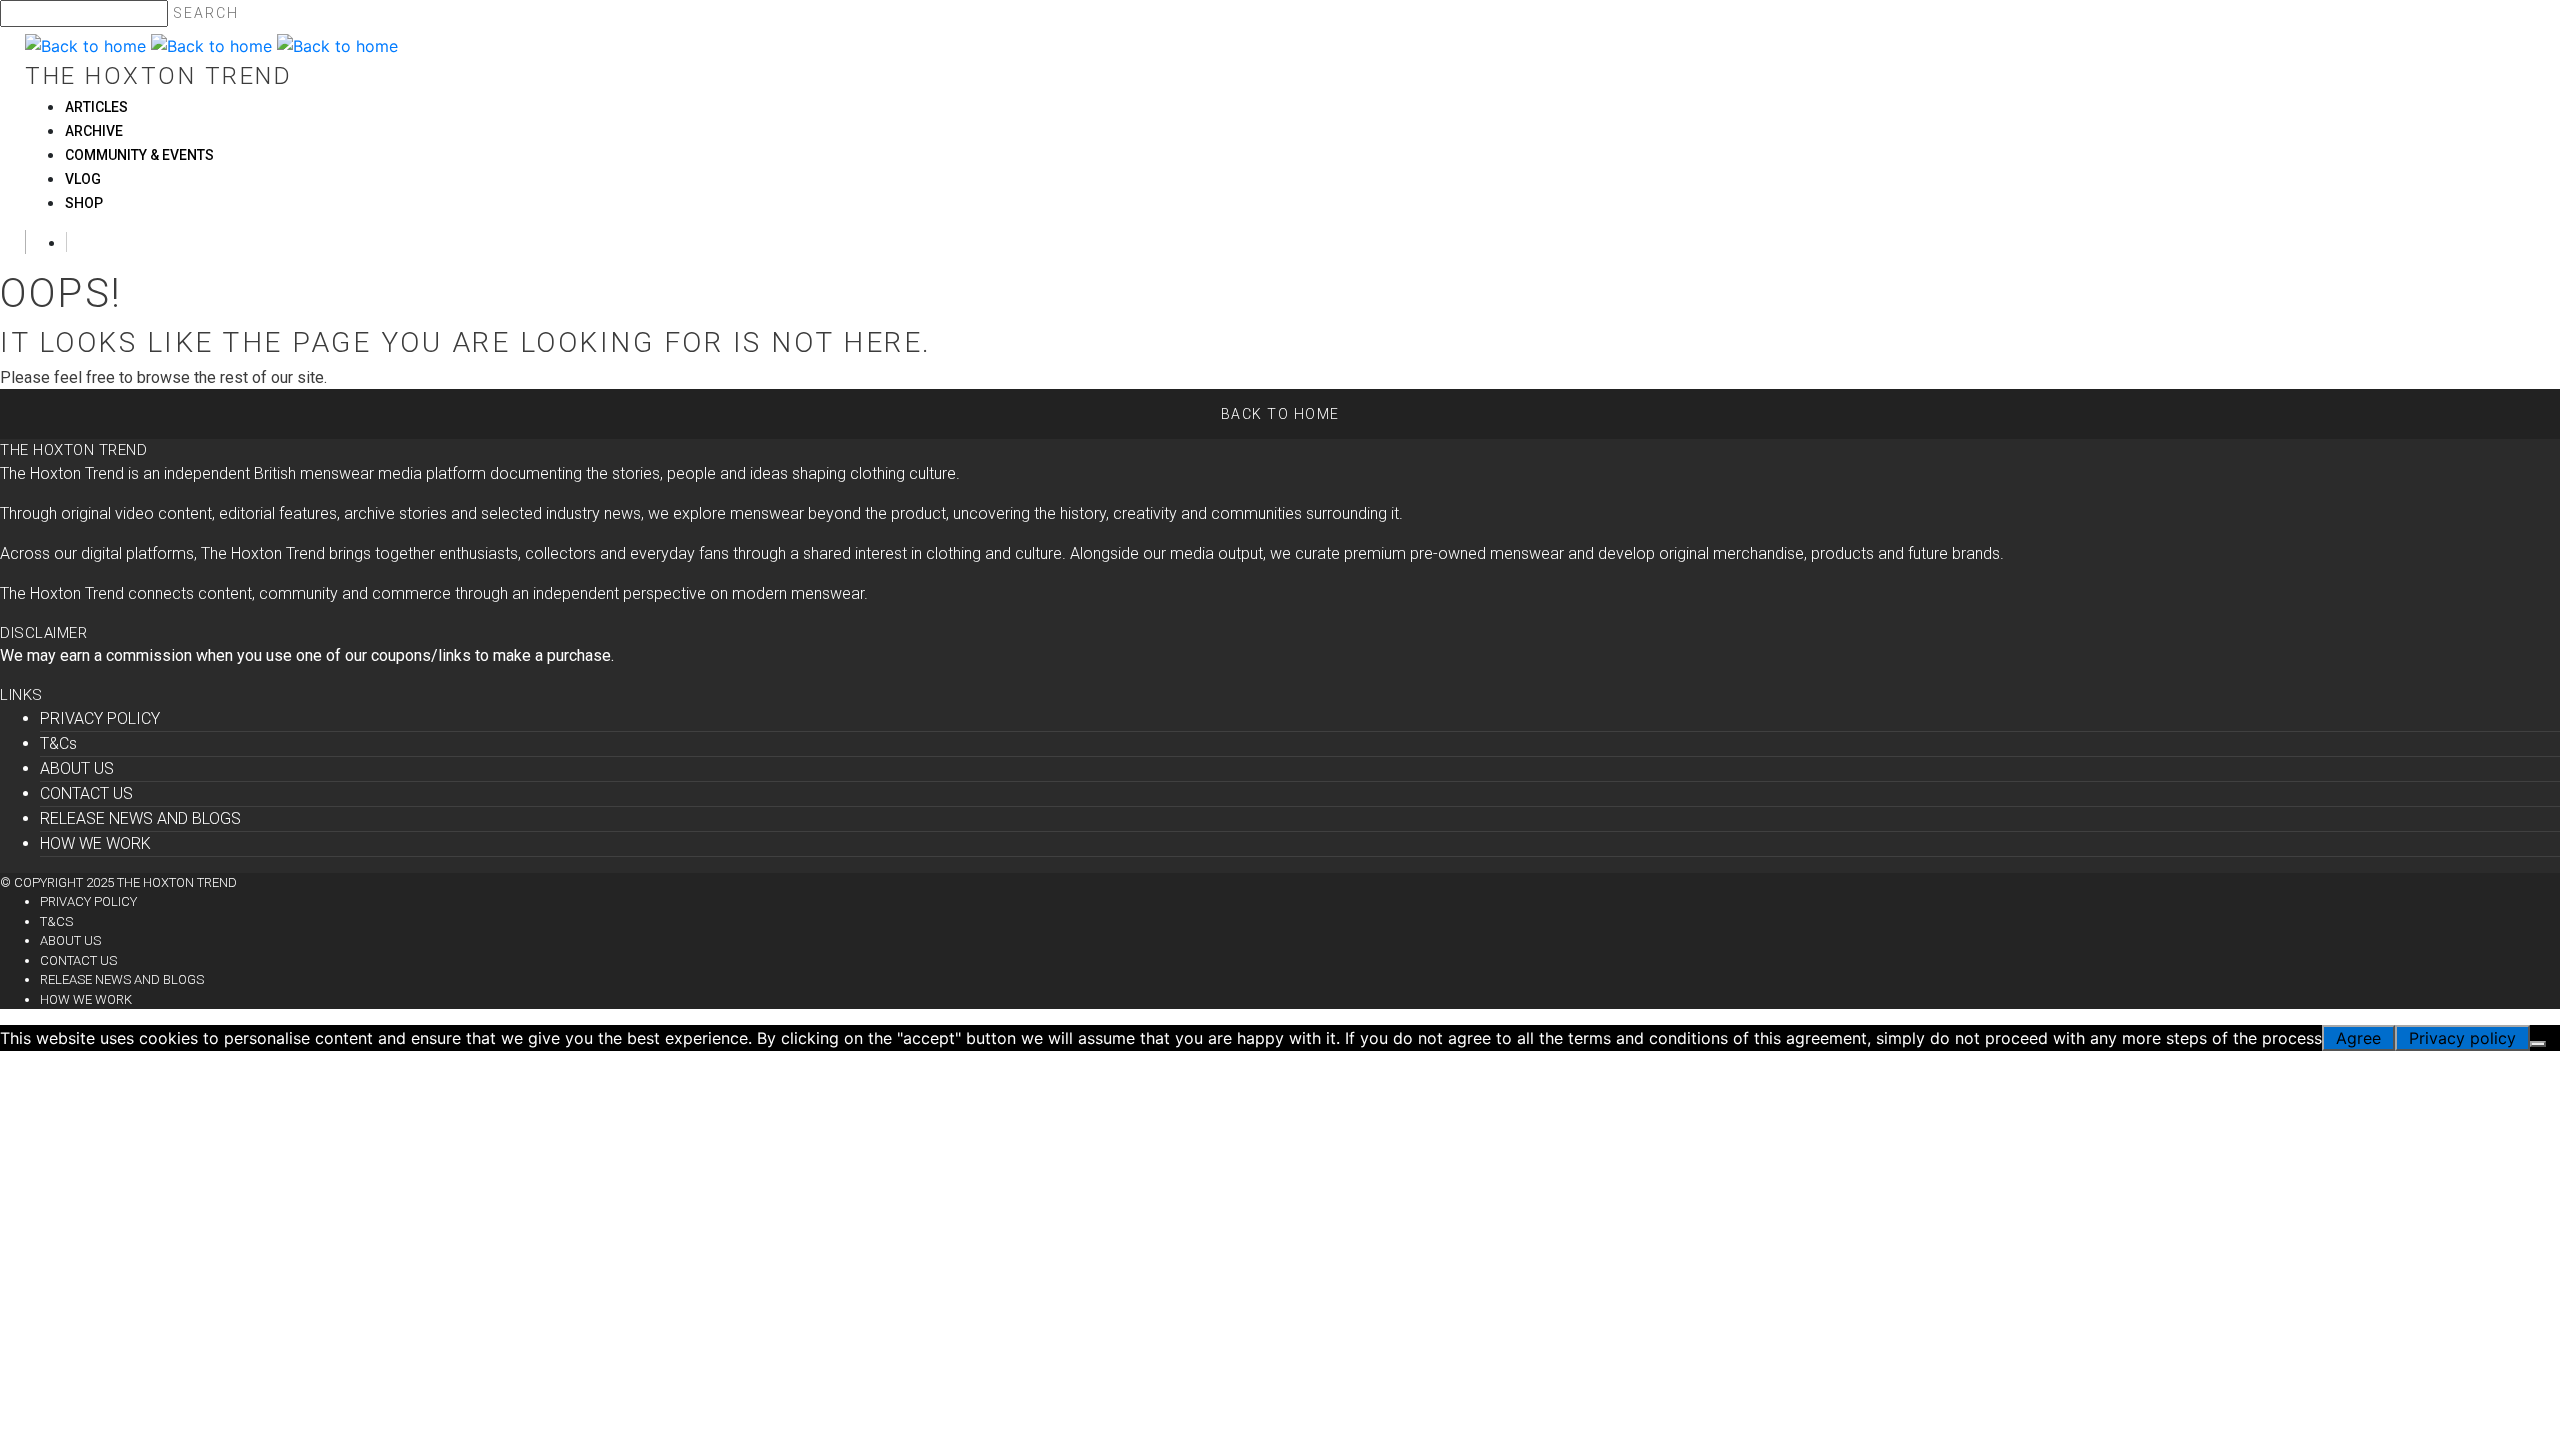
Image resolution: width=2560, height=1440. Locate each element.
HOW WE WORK (95, 843)
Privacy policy (2462, 1038)
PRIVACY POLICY (100, 718)
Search (206, 13)
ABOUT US (77, 768)
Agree (2358, 1038)
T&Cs (58, 743)
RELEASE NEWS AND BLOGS (140, 818)
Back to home (1280, 414)
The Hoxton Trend (158, 76)
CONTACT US (86, 793)
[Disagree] (2538, 1044)
